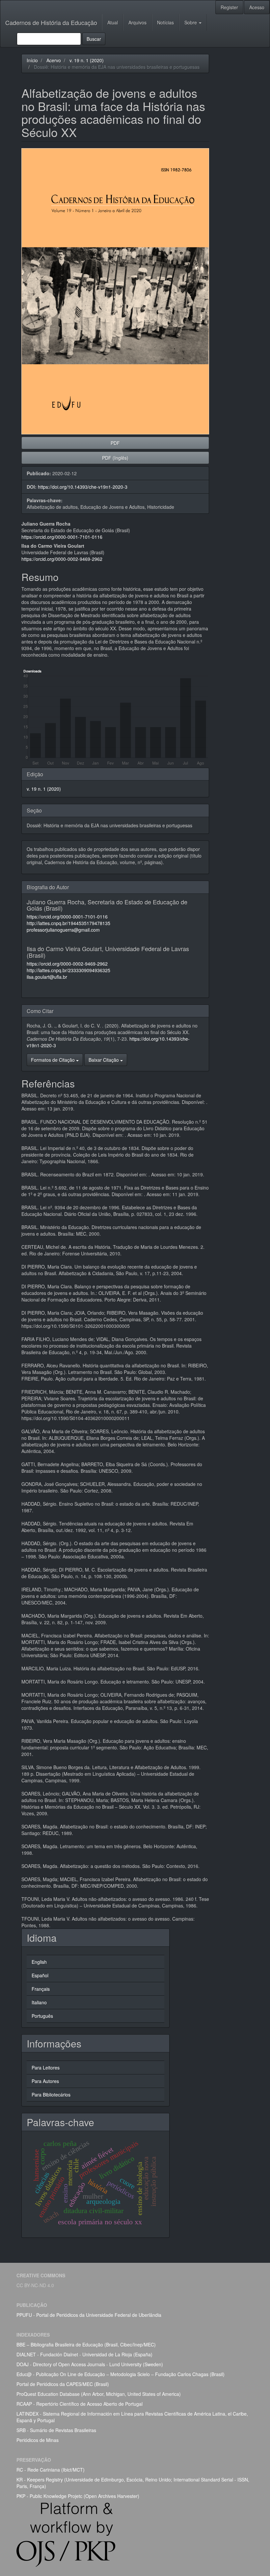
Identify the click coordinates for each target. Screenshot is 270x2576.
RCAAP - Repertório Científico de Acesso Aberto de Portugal (80, 2404)
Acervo (54, 60)
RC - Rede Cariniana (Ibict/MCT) (51, 2470)
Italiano (39, 2002)
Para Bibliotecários (51, 2095)
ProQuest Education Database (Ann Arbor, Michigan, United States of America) (99, 2394)
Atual (113, 22)
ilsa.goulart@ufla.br (47, 977)
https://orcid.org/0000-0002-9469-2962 (62, 559)
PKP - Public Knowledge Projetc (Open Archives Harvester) (78, 2496)
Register (229, 7)
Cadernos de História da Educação (51, 22)
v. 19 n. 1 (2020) (87, 60)
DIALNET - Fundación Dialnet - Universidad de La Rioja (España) (84, 2354)
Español (40, 1975)
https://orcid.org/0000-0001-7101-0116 (62, 537)
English (39, 1962)
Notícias (165, 22)
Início (32, 60)
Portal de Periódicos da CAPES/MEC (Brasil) (63, 2384)
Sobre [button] (191, 22)
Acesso (257, 7)
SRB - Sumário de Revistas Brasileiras (56, 2430)
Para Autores (45, 2081)
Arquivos (137, 22)
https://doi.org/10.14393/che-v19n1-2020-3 (83, 487)
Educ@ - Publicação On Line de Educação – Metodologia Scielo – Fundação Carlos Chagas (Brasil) (121, 2374)
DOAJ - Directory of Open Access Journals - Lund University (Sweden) (90, 2364)
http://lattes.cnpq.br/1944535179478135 (68, 923)
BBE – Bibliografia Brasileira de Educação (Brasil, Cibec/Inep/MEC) (86, 2344)
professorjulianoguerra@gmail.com (63, 930)
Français (41, 1989)
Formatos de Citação (54, 1060)
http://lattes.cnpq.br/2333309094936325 (68, 970)
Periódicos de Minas (38, 2440)
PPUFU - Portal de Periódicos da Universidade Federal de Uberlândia (89, 2315)
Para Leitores (46, 2068)
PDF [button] (115, 443)
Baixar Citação (104, 1060)
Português (42, 2016)
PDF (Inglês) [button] (115, 458)
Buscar (94, 39)
